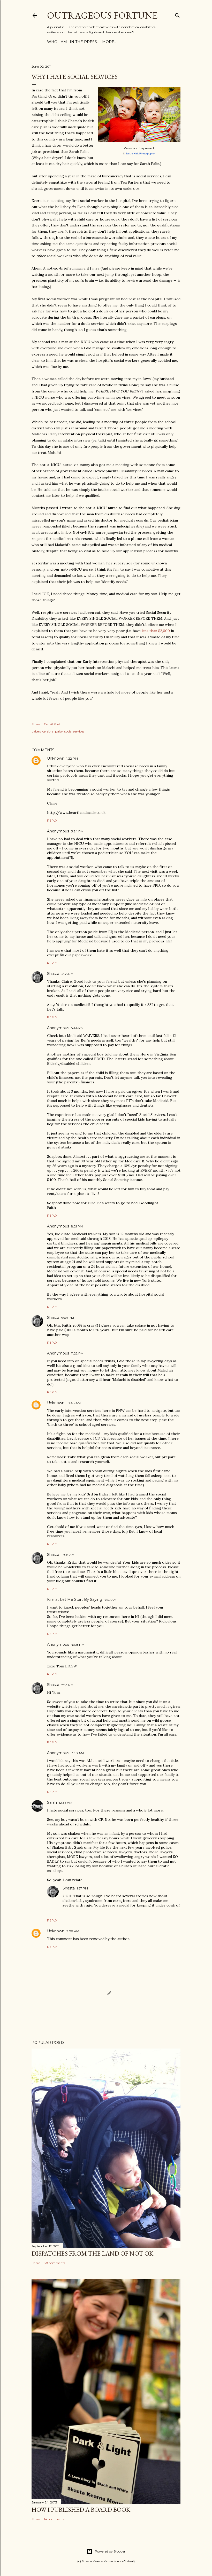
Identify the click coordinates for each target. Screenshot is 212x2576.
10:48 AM (74, 1403)
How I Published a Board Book (81, 2510)
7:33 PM (67, 1685)
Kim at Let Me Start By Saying (75, 1600)
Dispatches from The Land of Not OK (92, 2253)
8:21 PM (77, 1226)
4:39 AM (110, 1600)
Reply (52, 820)
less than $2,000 (156, 631)
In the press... (85, 42)
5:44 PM (77, 1028)
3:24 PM (77, 831)
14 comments (54, 2519)
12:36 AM (66, 1803)
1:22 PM (72, 758)
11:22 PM (77, 1353)
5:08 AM (73, 1931)
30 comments (55, 2263)
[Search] (177, 14)
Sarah (52, 1802)
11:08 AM (68, 1555)
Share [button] (36, 724)
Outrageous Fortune (102, 15)
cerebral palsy (53, 731)
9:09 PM (68, 1318)
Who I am (57, 42)
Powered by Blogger (110, 2551)
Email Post (52, 724)
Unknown (56, 758)
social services (74, 731)
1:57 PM (82, 1888)
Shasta (53, 974)
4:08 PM (78, 1645)
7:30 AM (77, 1753)
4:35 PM (67, 974)
